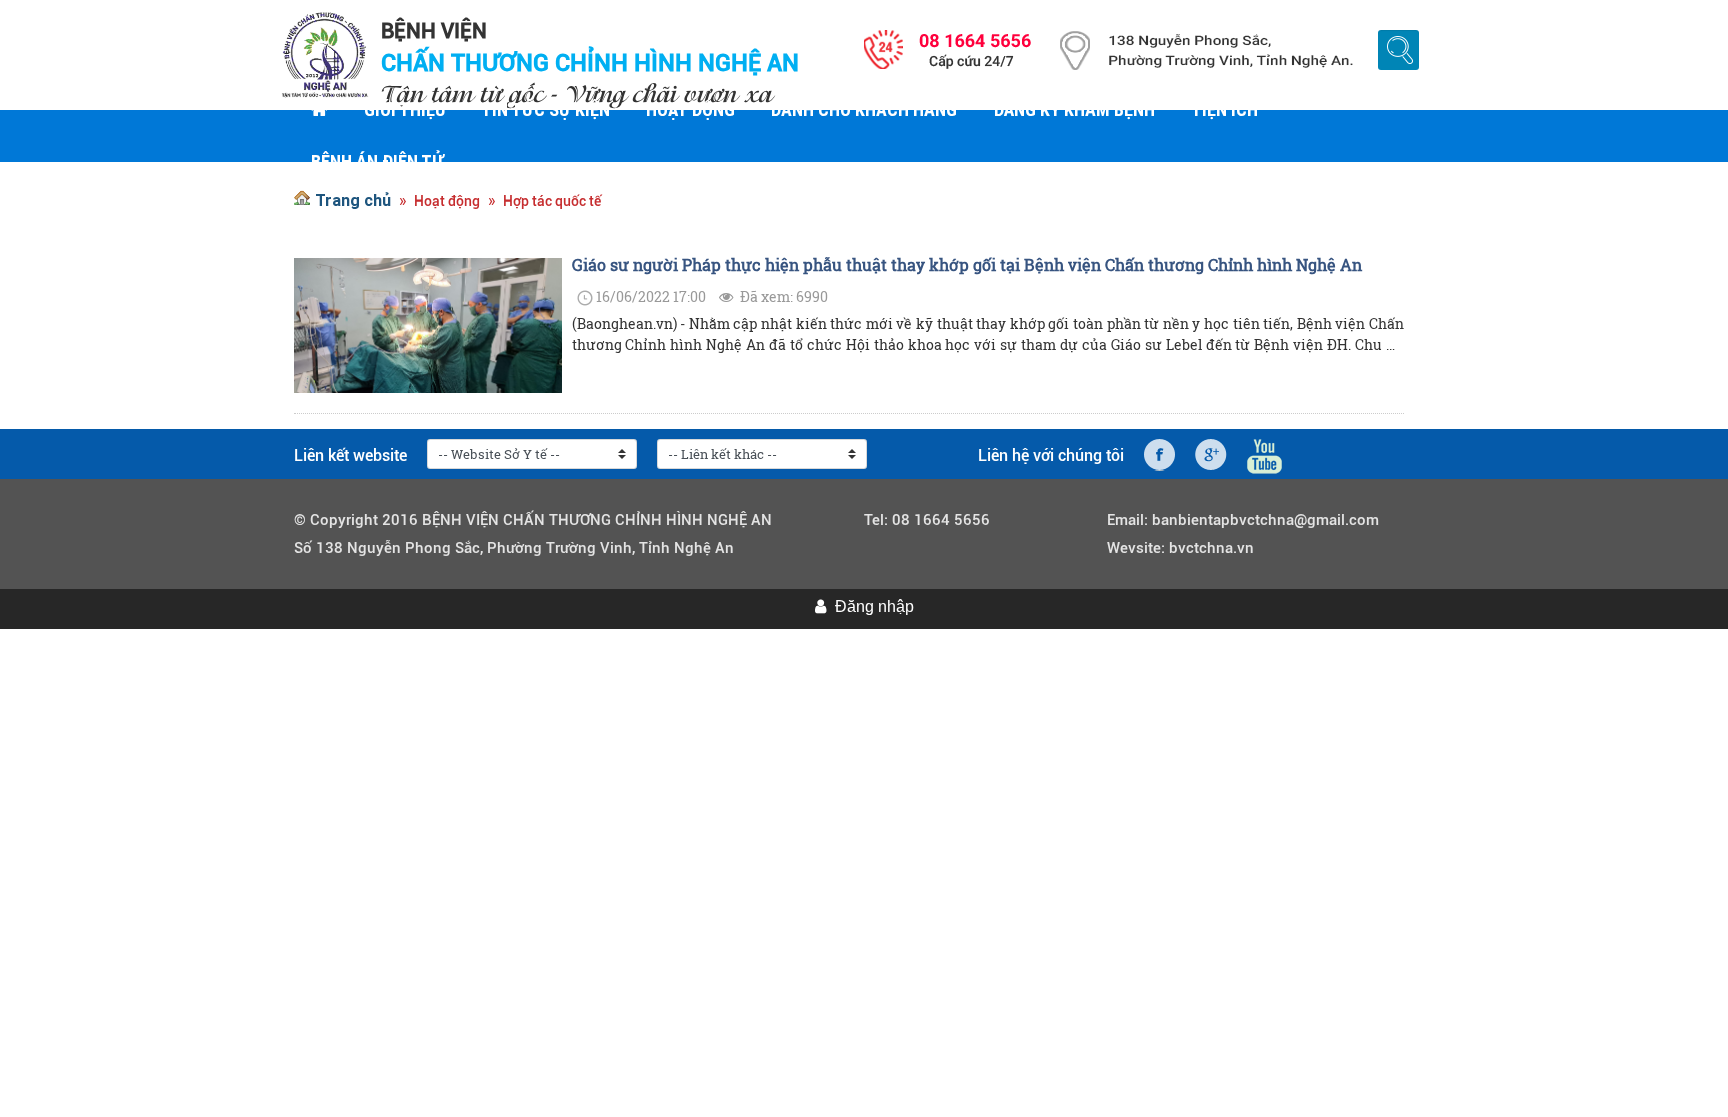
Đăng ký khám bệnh (1074, 109)
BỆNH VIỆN (434, 31)
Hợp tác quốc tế (552, 201)
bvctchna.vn (1211, 548)
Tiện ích (1224, 109)
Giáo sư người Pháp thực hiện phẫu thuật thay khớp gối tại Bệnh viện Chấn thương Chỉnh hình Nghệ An (967, 264)
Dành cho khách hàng (864, 109)
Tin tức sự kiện (545, 109)
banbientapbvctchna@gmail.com (1265, 520)
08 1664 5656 (941, 520)
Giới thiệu (404, 109)
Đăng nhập (874, 606)
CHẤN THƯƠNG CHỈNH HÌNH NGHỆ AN (590, 63)
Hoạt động (690, 109)
